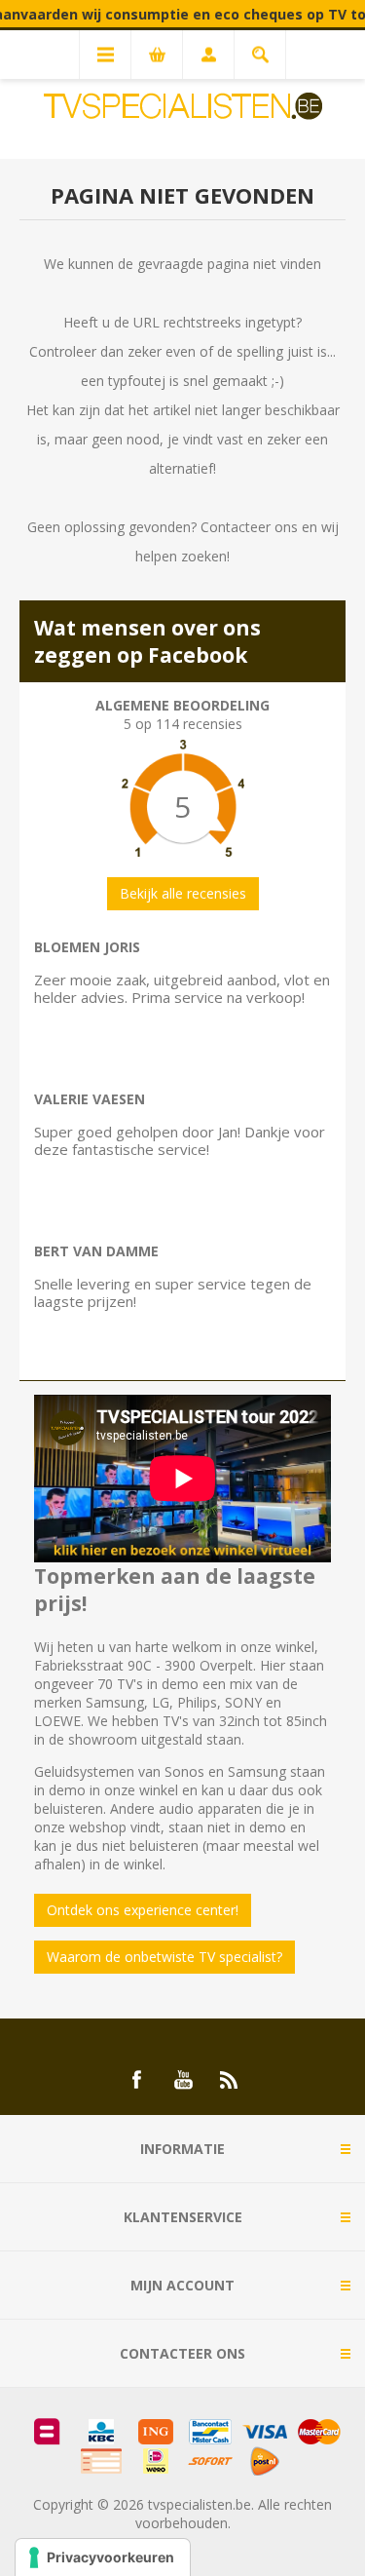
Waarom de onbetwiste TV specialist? (164, 1957)
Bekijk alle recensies (183, 893)
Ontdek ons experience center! (143, 1910)
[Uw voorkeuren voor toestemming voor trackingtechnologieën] (103, 2557)
